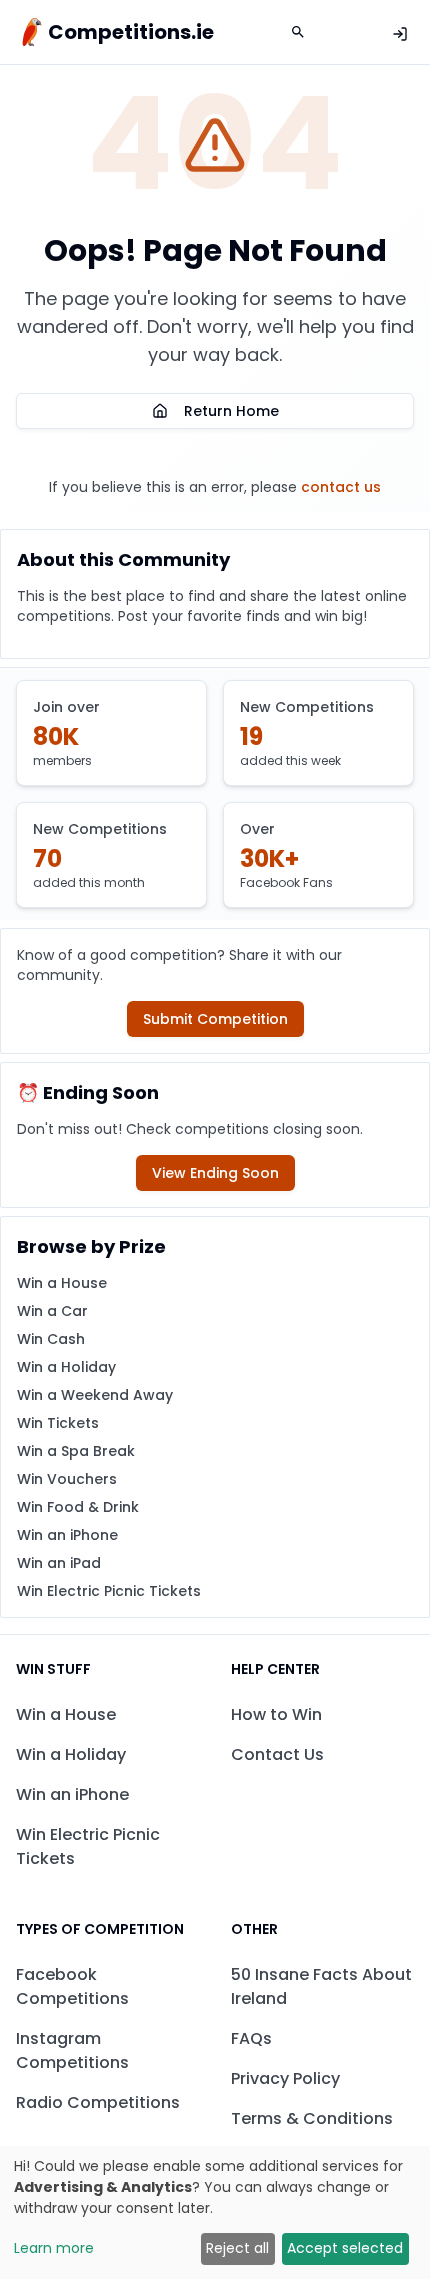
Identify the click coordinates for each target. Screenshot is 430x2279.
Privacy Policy (285, 2078)
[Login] (400, 34)
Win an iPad (59, 1563)
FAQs (251, 2038)
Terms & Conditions (312, 2118)
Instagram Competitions (72, 2050)
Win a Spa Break (76, 1451)
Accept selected (345, 2248)
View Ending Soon (215, 1173)
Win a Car (52, 1311)
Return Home (231, 411)
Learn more (54, 2248)
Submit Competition (215, 1019)
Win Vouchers (67, 1479)
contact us (341, 487)
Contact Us (277, 1754)
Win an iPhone (67, 1535)
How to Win (276, 1714)
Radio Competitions (98, 2102)
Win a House (62, 1283)
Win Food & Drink (78, 1507)
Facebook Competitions (72, 1986)
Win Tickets (58, 1423)
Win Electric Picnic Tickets (109, 1591)
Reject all (237, 2248)
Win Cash (51, 1339)
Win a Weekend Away (95, 1395)
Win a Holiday (66, 1367)
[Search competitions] (298, 32)
